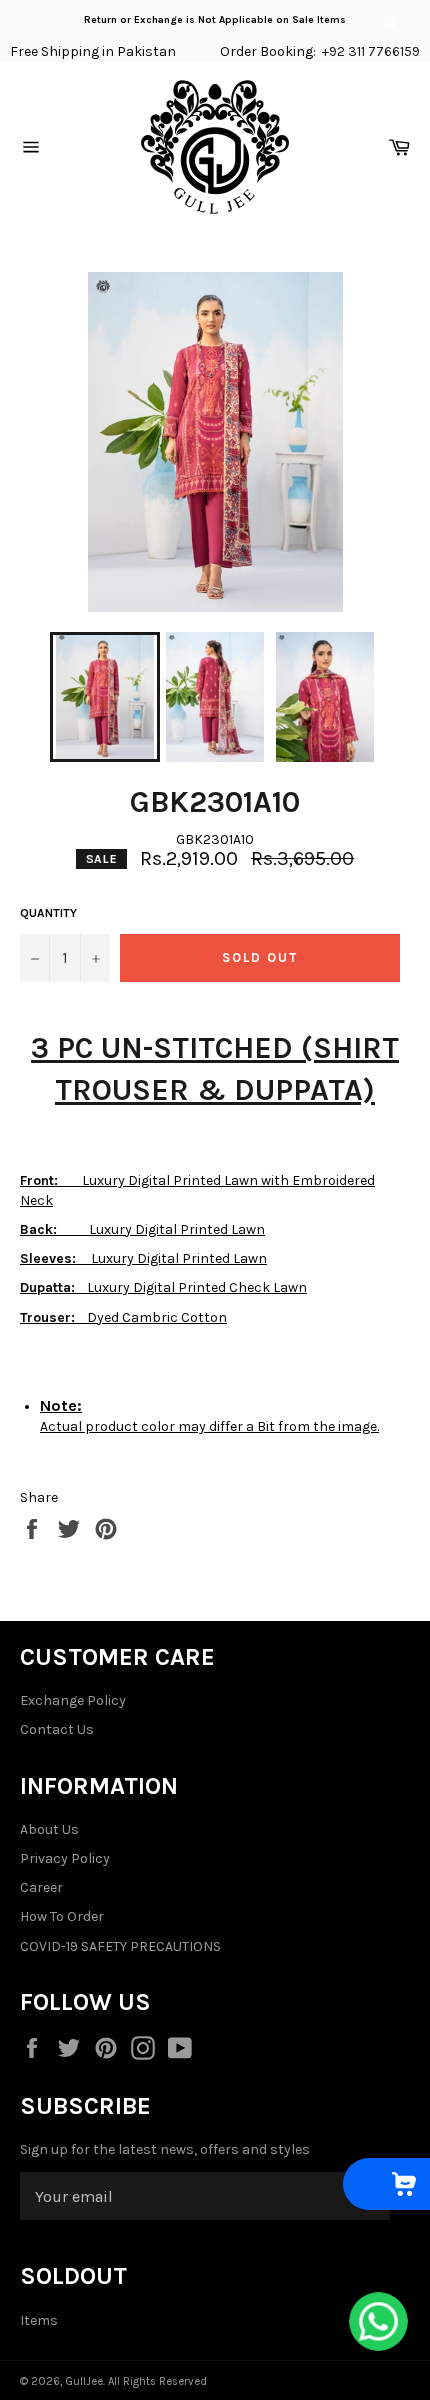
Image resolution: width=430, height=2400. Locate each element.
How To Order (62, 1916)
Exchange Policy (73, 1700)
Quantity (48, 913)
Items (39, 2320)
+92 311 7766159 (371, 51)
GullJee (84, 2381)
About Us (49, 1829)
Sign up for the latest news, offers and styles (165, 2149)
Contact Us (57, 1729)
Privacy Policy (65, 1858)
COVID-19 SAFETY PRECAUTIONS (120, 1946)
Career (41, 1887)
